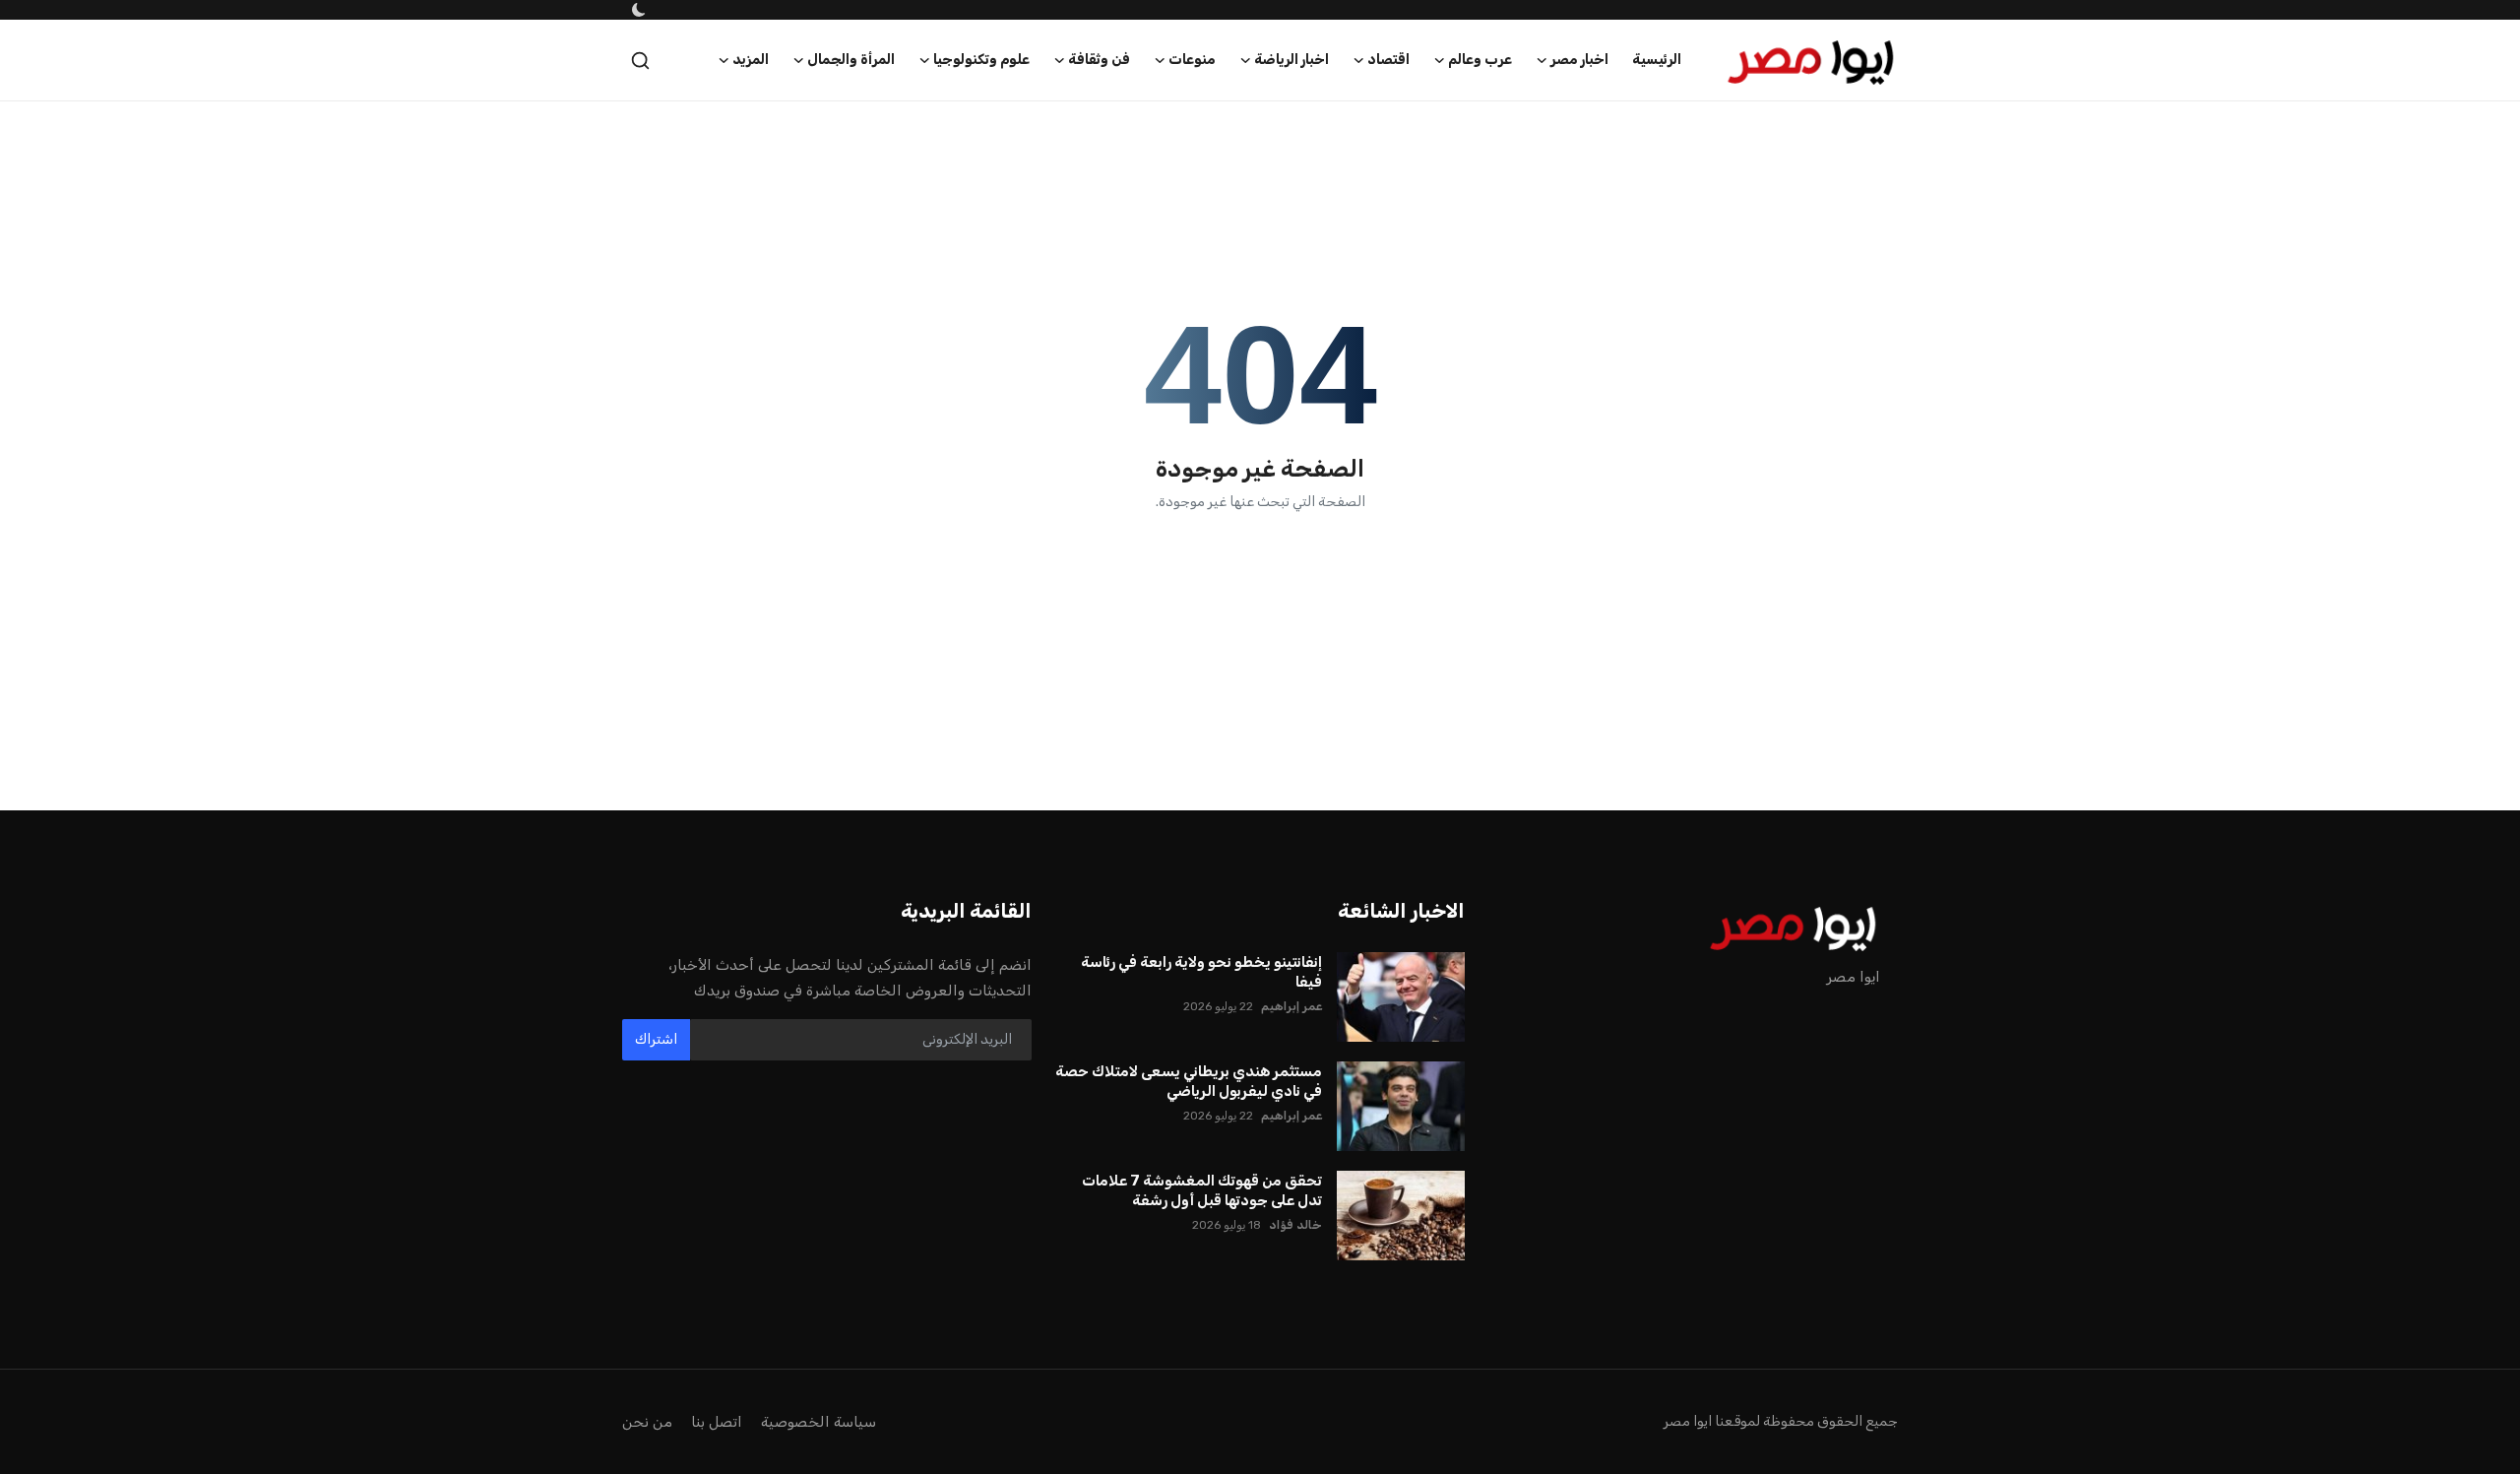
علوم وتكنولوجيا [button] (981, 60)
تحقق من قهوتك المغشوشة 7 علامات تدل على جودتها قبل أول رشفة (1202, 1190)
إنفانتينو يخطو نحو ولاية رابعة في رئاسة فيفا (1201, 972)
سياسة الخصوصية (819, 1422)
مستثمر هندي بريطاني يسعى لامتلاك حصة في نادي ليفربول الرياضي (1189, 1081)
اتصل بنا (717, 1422)
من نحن (647, 1422)
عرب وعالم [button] (1480, 60)
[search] (640, 61)
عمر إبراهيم (1291, 1006)
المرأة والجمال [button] (851, 60)
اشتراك (656, 1039)
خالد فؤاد (1295, 1225)
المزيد (751, 60)
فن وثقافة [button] (1099, 60)
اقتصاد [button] (1388, 60)
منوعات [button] (1192, 60)
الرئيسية (1657, 60)
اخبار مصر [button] (1579, 60)
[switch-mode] (637, 10)
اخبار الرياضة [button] (1291, 60)
